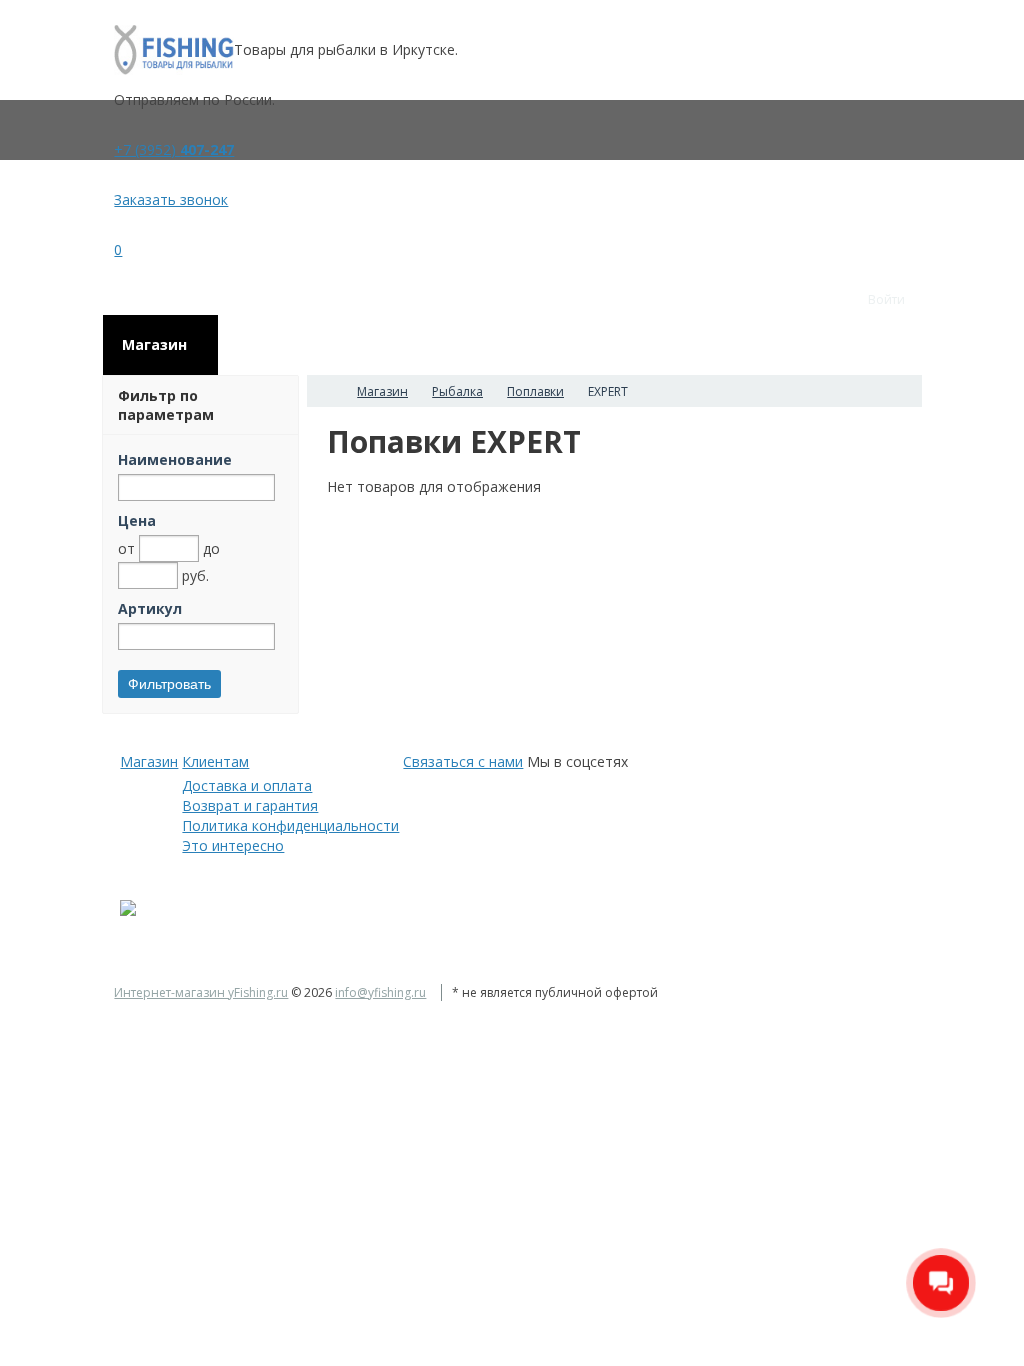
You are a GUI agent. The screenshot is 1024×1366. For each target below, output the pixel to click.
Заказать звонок (171, 199)
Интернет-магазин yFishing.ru (201, 992)
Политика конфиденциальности (290, 825)
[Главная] (325, 391)
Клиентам (215, 761)
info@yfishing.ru (380, 992)
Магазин (149, 761)
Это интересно (233, 845)
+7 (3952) (174, 149)
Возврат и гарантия (250, 805)
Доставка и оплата (247, 785)
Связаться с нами (463, 761)
